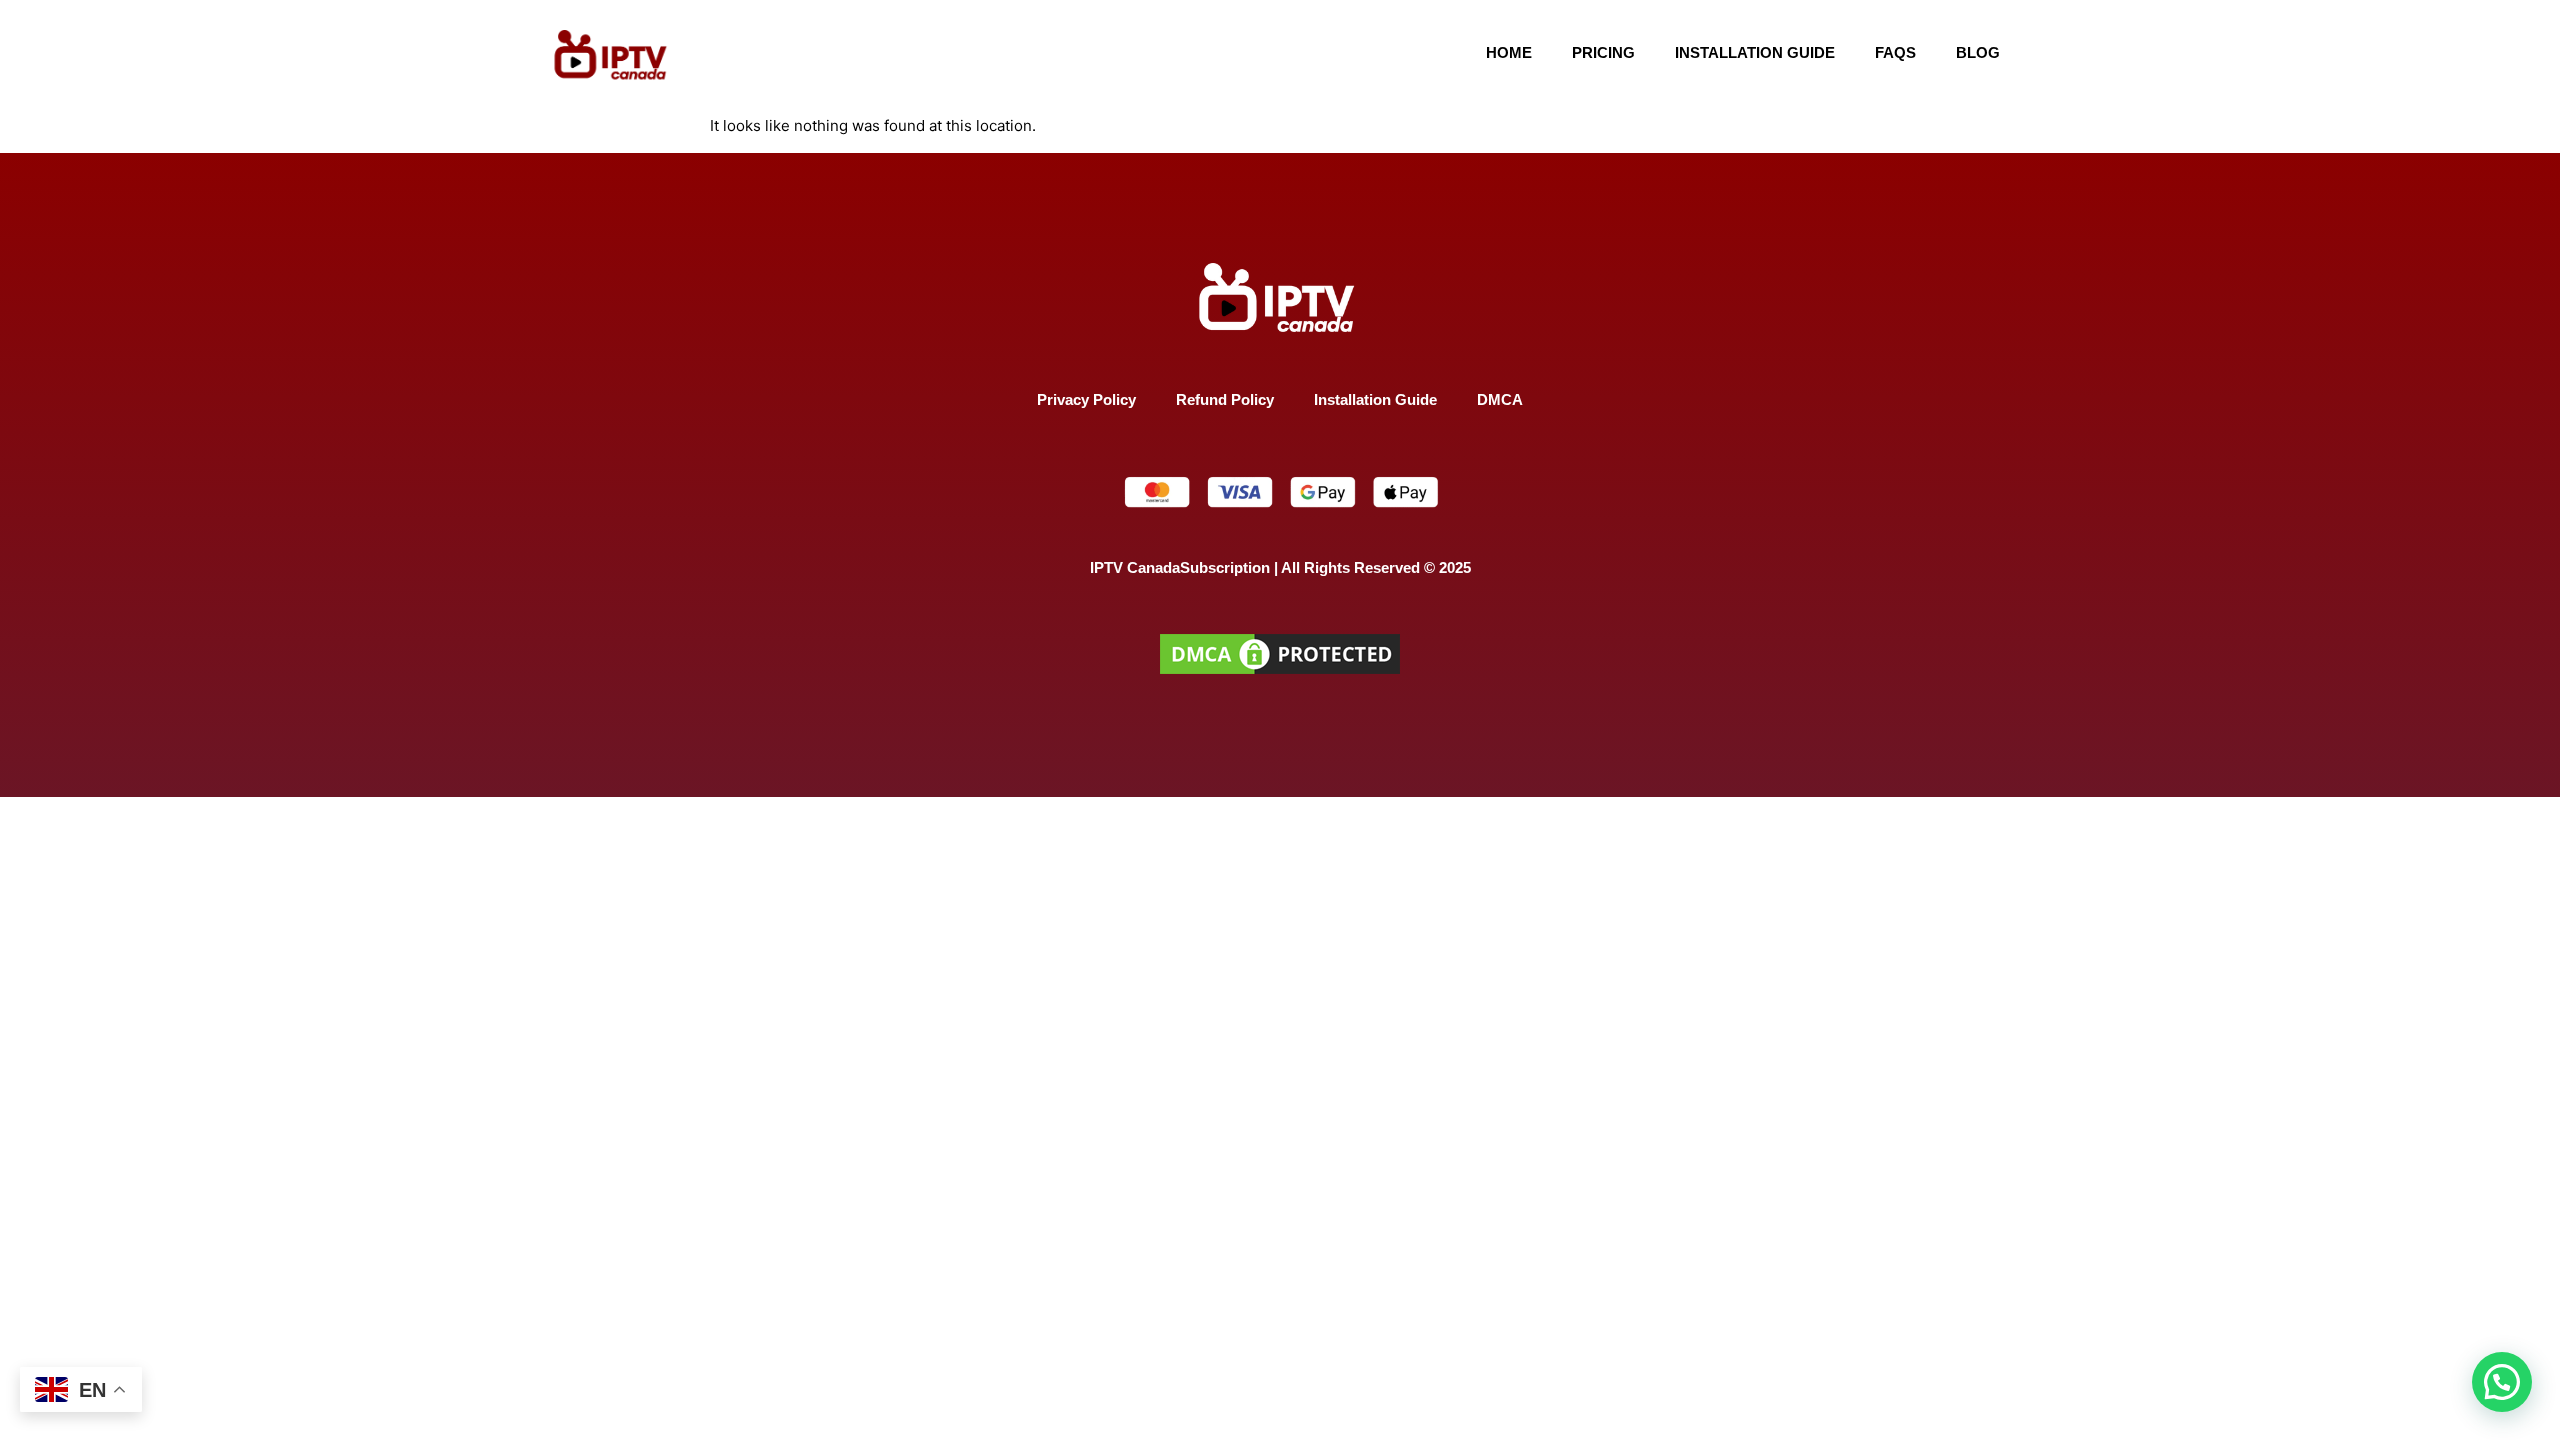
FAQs (1895, 52)
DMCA (1500, 399)
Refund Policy (1225, 399)
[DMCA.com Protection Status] (1280, 673)
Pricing (1603, 52)
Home (1509, 52)
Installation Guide (1755, 52)
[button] (2502, 1382)
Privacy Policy (1086, 399)
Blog (1978, 52)
